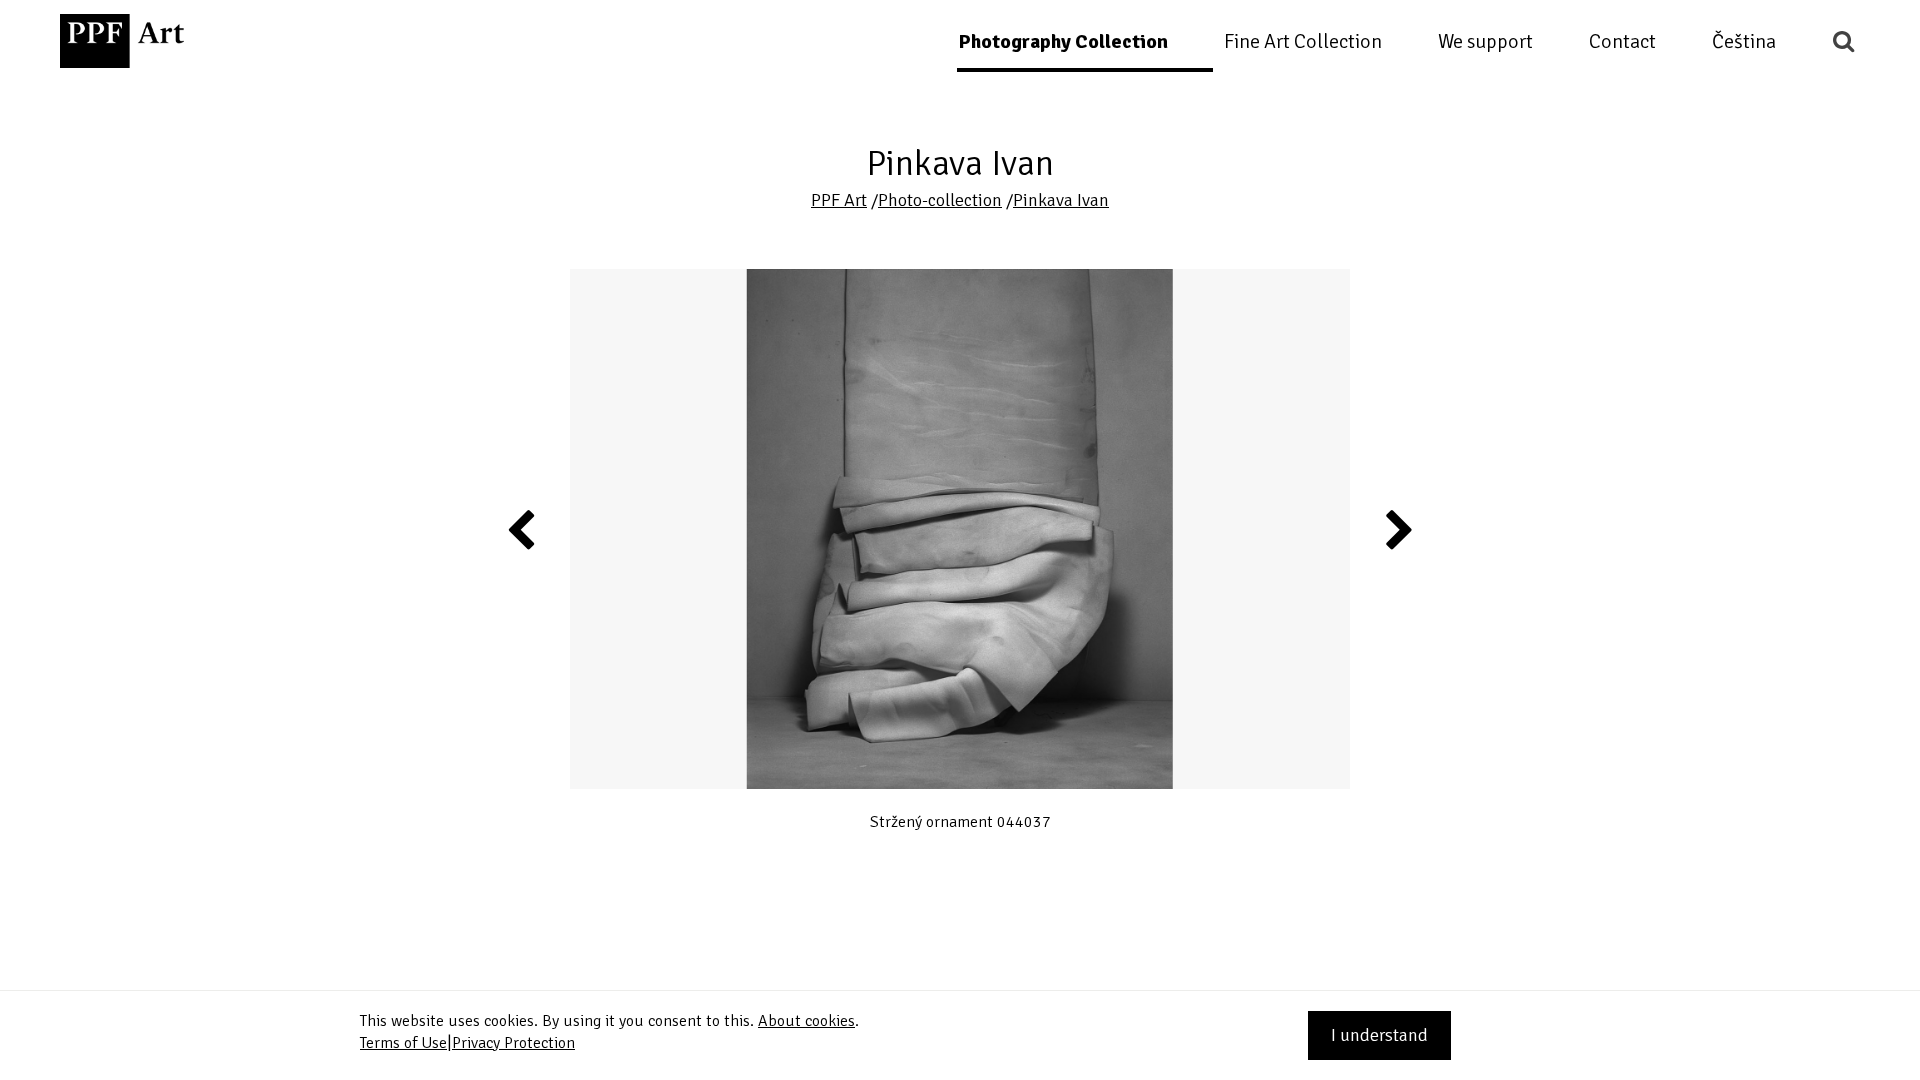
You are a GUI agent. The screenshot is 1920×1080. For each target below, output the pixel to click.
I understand (1379, 1035)
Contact (1622, 41)
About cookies (806, 1021)
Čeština (1744, 41)
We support (1485, 41)
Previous (522, 529)
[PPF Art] (122, 41)
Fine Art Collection (1303, 41)
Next (1398, 529)
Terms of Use (403, 1043)
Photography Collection (1063, 41)
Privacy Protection (513, 1043)
